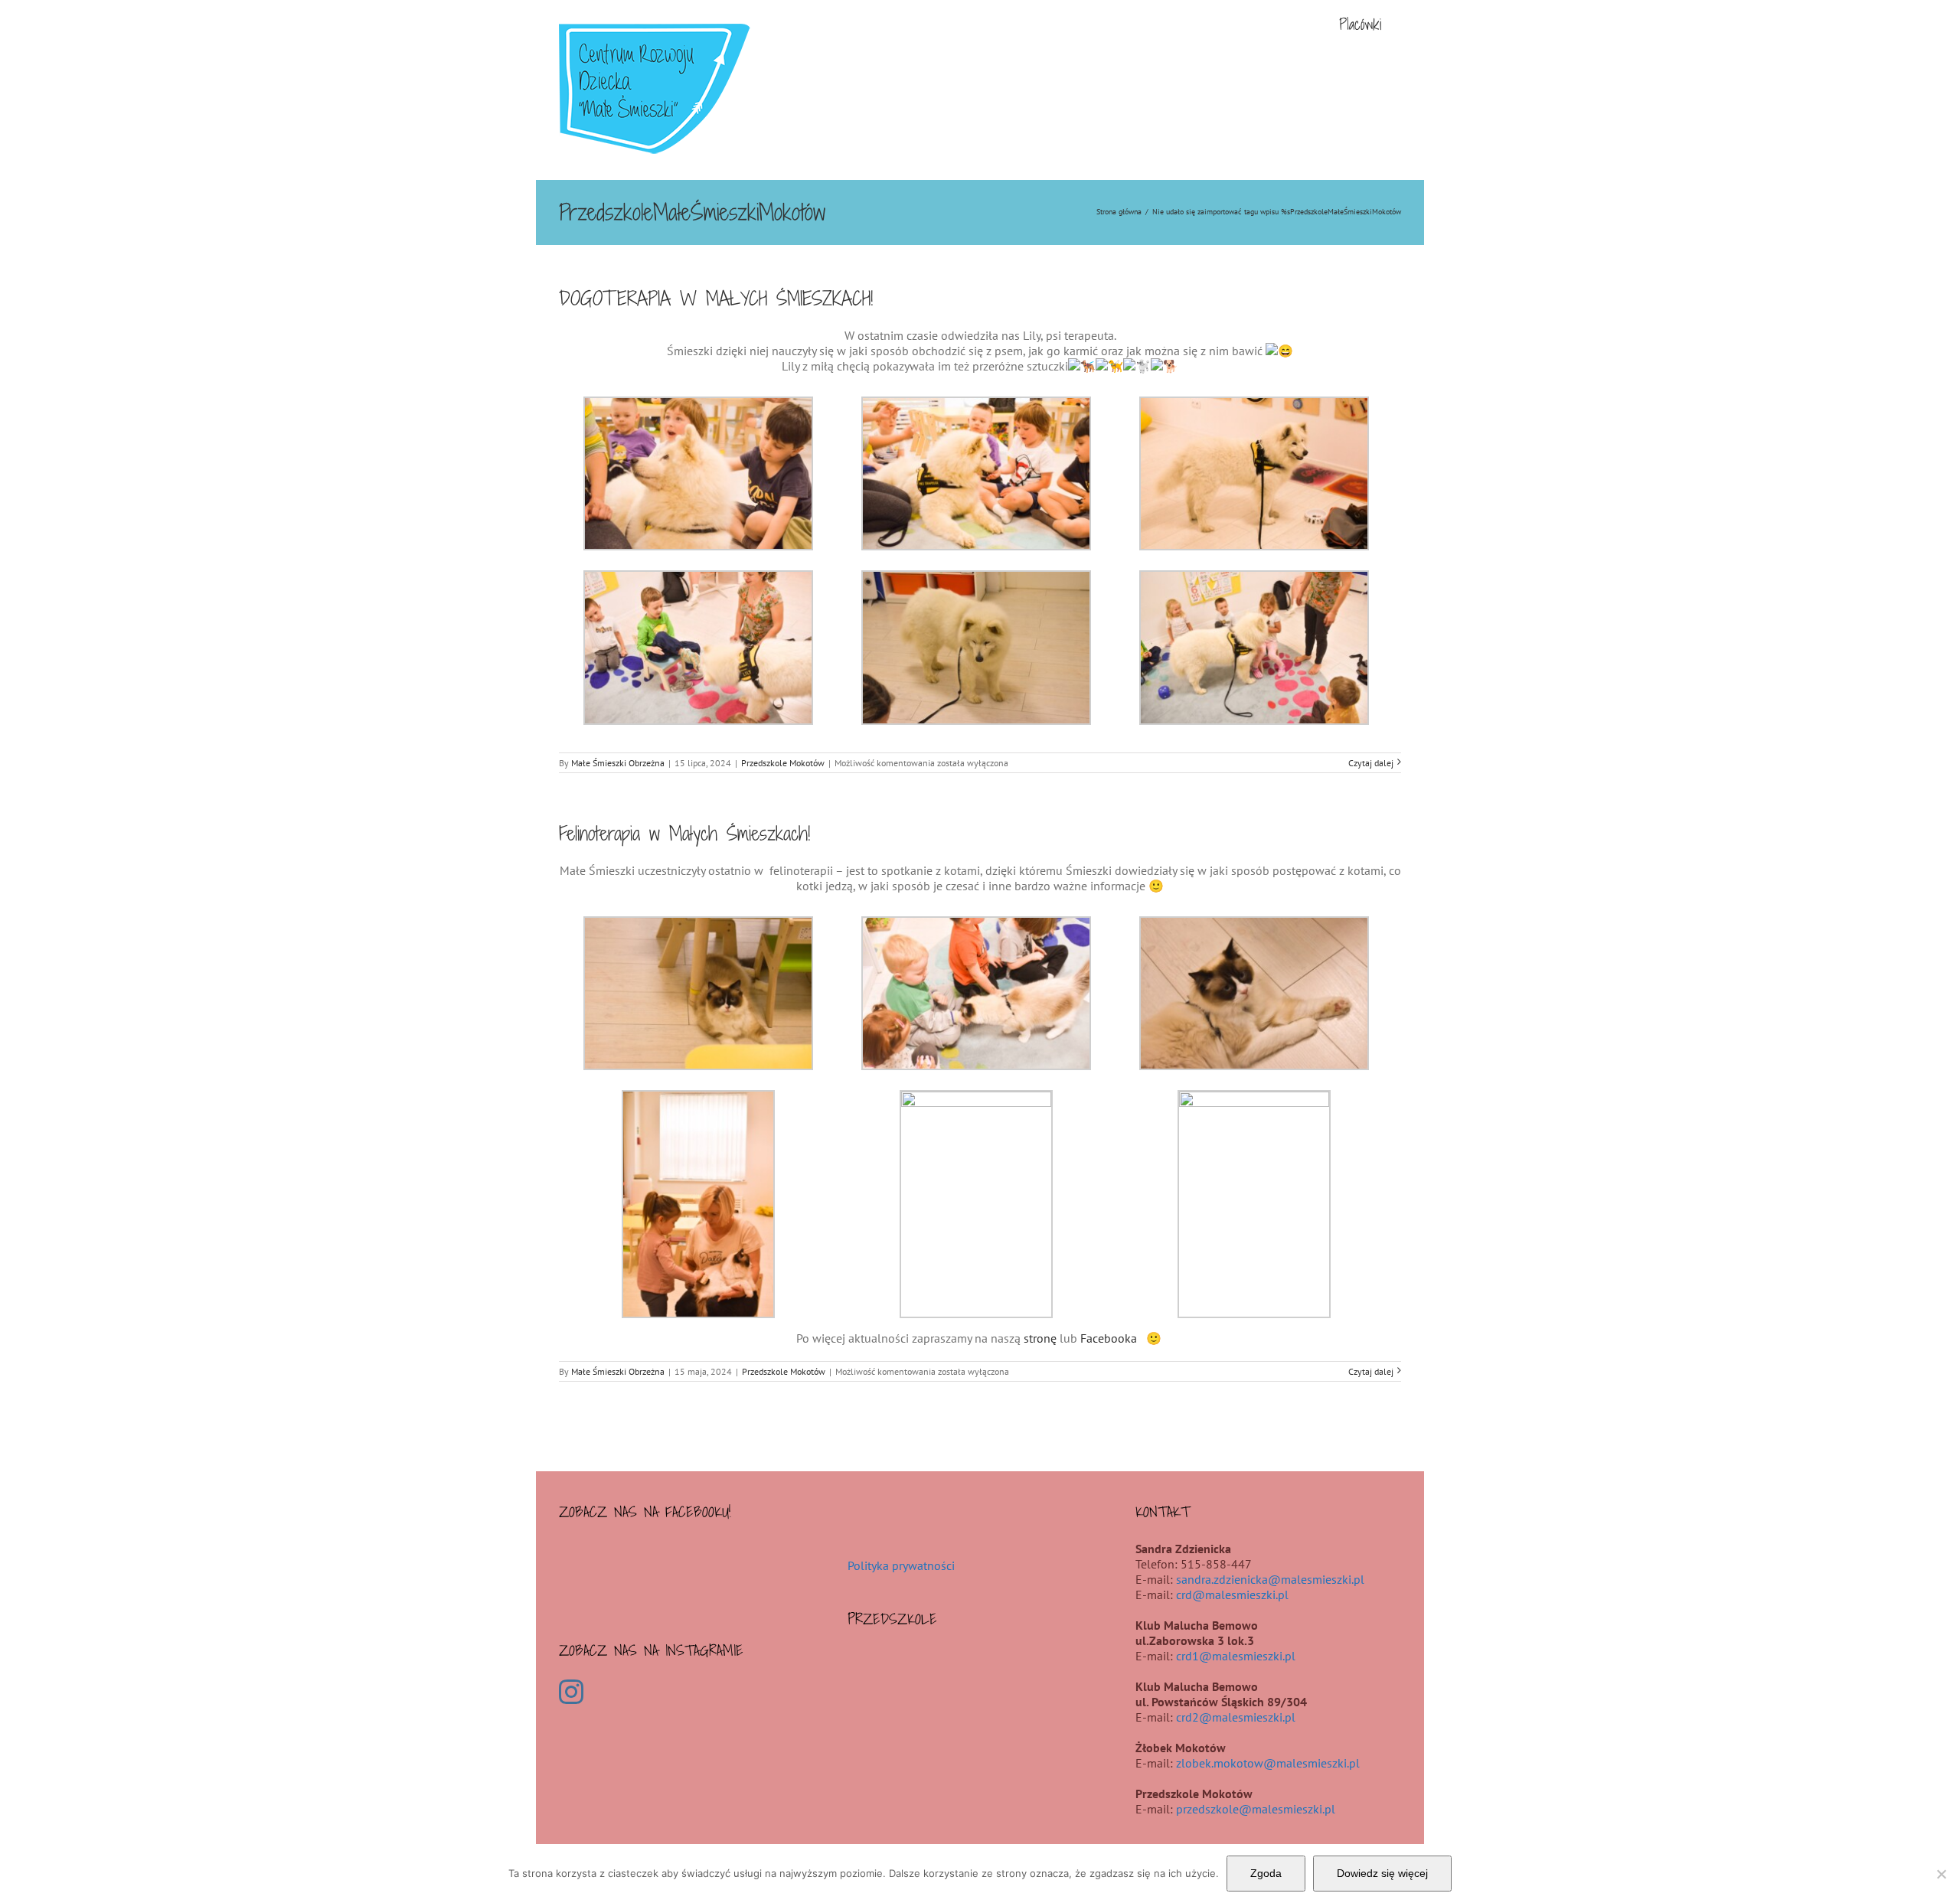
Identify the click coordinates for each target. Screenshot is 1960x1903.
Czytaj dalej (1371, 763)
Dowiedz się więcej (1382, 1873)
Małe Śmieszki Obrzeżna (618, 763)
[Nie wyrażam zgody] (1941, 1874)
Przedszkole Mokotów (783, 763)
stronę (1040, 1338)
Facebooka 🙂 (1122, 1338)
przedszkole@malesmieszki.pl (1256, 1809)
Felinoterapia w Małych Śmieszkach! (684, 833)
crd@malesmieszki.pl (1232, 1595)
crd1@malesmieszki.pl (1236, 1656)
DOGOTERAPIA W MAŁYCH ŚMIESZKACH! (716, 298)
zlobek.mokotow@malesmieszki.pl (1268, 1763)
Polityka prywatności (901, 1565)
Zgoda (1266, 1873)
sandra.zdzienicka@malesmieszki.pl (1270, 1579)
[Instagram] (571, 1692)
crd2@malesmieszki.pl (1236, 1717)
